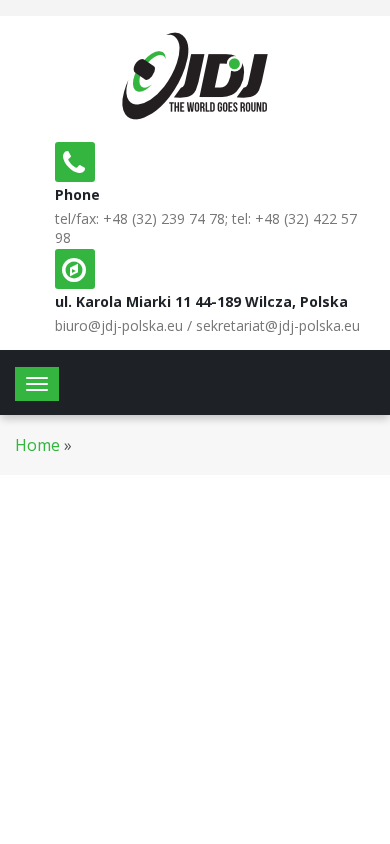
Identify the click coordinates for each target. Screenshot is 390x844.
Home (37, 445)
